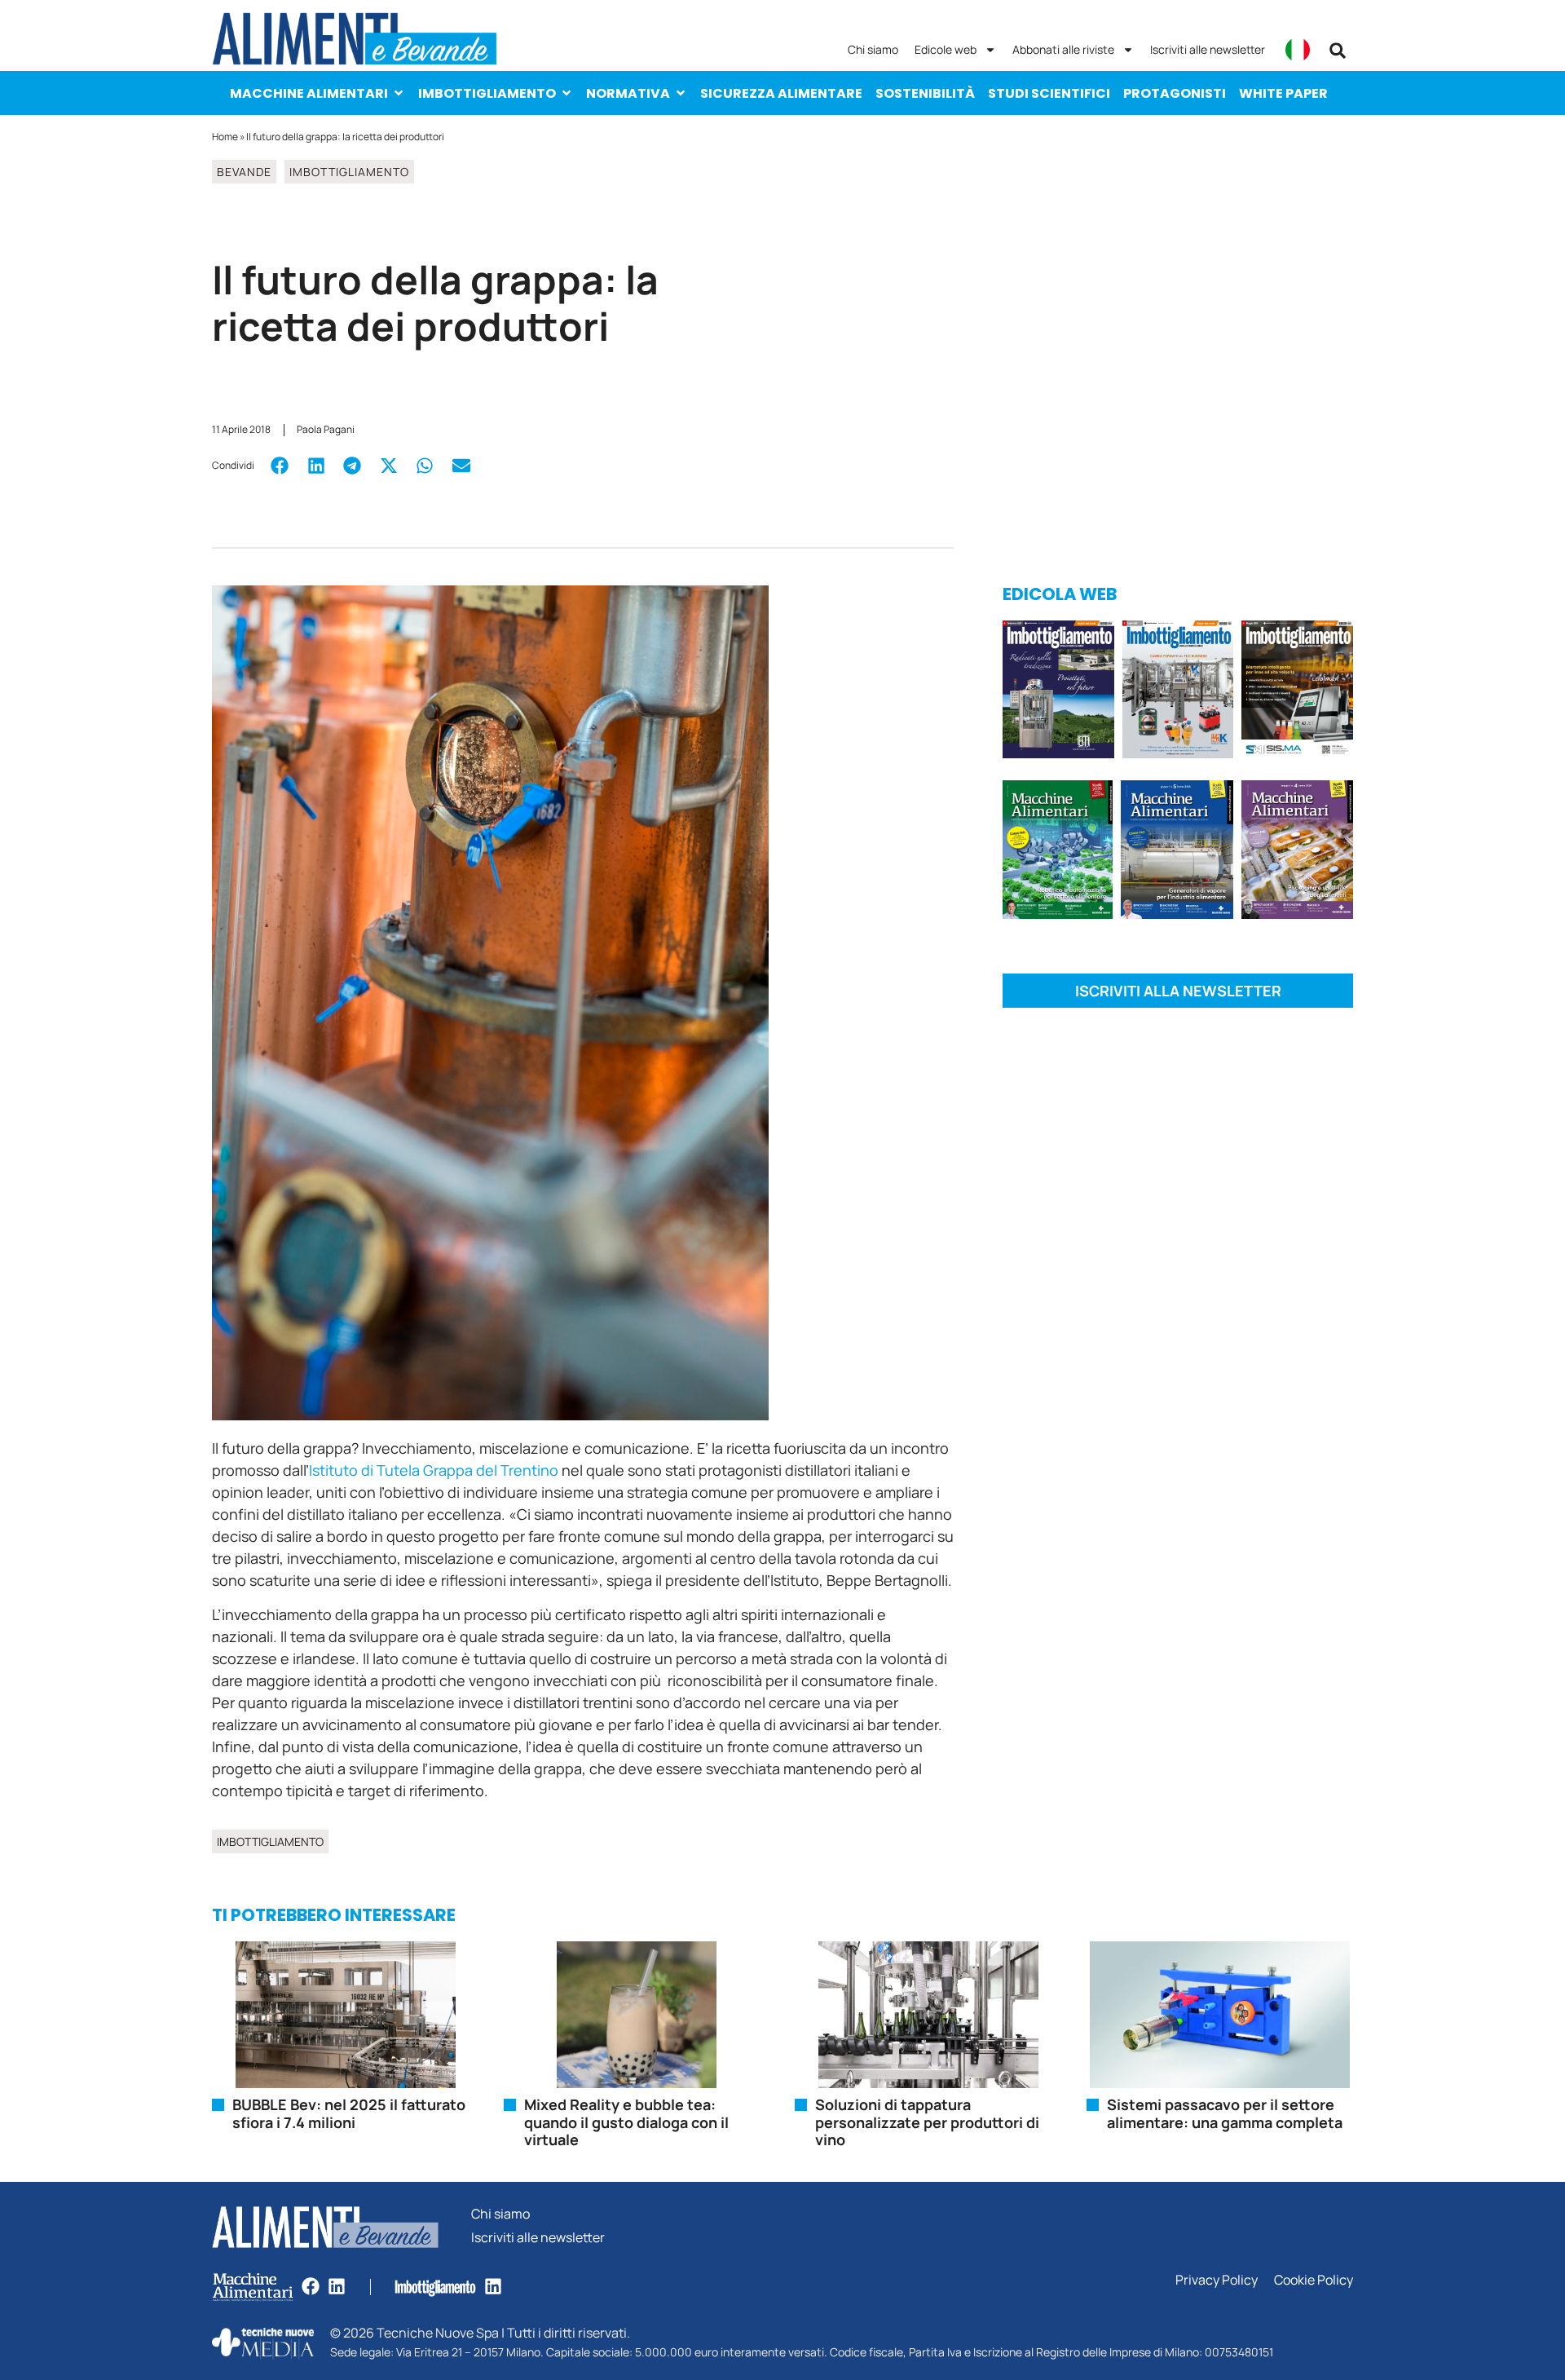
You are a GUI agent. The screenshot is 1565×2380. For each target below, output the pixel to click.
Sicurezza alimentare (781, 93)
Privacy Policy (1217, 2280)
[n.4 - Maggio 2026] (1297, 692)
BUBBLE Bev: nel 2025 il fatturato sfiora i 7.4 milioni (349, 2113)
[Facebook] (311, 2286)
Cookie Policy (1314, 2280)
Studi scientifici (1049, 93)
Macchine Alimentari (309, 93)
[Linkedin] (337, 2286)
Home (225, 137)
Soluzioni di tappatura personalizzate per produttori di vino (927, 2122)
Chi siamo (873, 49)
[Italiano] (1298, 50)
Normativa (628, 93)
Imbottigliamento (487, 93)
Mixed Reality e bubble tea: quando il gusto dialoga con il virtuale (626, 2122)
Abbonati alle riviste (1063, 49)
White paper (1283, 93)
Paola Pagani (326, 429)
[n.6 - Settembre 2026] (1058, 692)
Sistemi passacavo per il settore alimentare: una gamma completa (1225, 2113)
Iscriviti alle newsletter (1208, 49)
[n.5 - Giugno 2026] (1177, 852)
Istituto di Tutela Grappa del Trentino (434, 1470)
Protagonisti (1175, 93)
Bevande (244, 172)
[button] (1338, 51)
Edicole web (946, 49)
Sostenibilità (925, 93)
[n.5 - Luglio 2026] (1178, 692)
